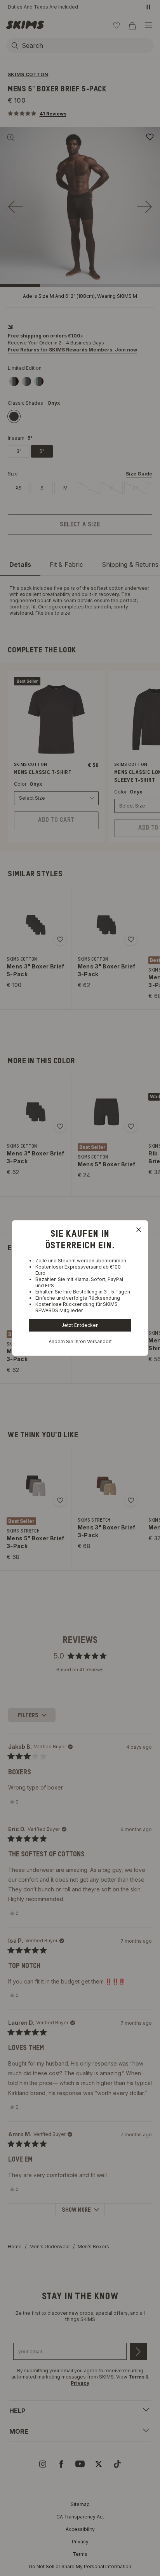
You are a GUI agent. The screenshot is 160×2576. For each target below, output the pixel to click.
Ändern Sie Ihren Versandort (80, 1341)
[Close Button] (139, 1230)
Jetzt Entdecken (80, 1325)
